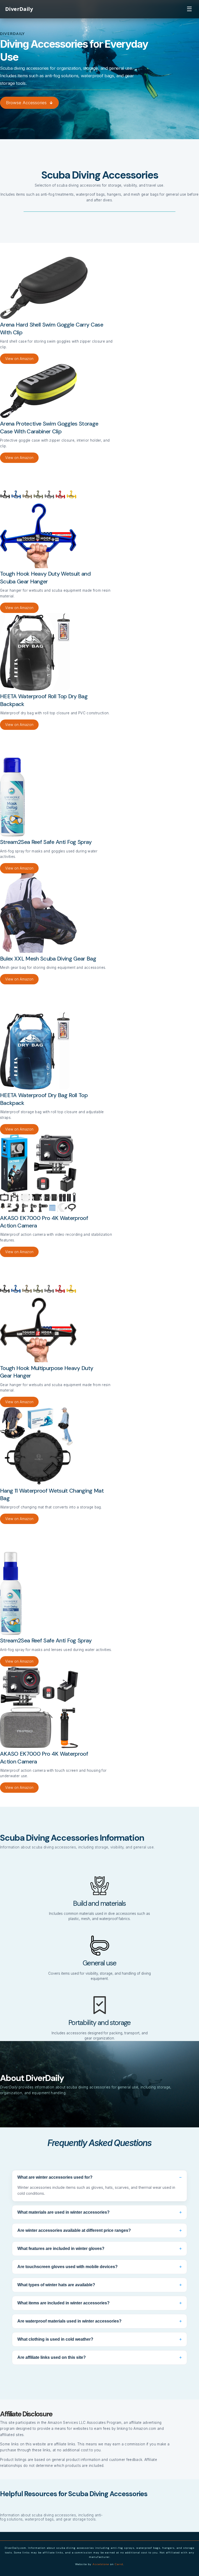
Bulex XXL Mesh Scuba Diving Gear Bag (48, 959)
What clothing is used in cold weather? (99, 2339)
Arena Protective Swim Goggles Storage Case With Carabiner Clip (49, 428)
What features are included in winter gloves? (99, 2249)
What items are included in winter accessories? (99, 2303)
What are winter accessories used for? (99, 2177)
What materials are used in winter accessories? (99, 2212)
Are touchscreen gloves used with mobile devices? (99, 2267)
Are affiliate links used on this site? (99, 2357)
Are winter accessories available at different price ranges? (99, 2230)
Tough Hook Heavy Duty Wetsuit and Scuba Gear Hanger (45, 578)
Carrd (119, 2564)
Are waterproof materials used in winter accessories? (99, 2321)
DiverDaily (19, 9)
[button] (29, 103)
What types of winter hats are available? (99, 2285)
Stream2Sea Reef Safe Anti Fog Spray (46, 842)
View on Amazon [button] (19, 359)
